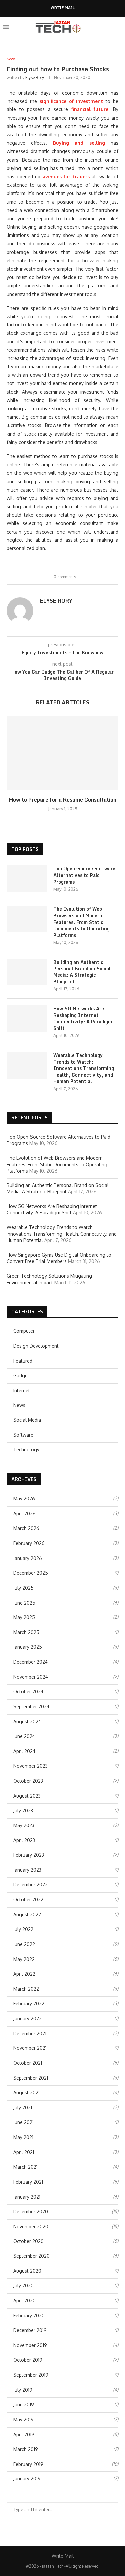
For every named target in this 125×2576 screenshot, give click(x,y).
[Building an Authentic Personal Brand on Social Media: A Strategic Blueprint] (27, 972)
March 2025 (26, 1632)
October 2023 (28, 1781)
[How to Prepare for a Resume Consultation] (62, 753)
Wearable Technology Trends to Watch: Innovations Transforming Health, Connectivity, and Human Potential (84, 1068)
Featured (23, 1361)
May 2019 (23, 2419)
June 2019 (24, 2404)
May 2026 (24, 1499)
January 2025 (28, 1647)
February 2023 (29, 1855)
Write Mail (63, 8)
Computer (24, 1331)
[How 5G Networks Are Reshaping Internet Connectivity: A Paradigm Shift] (27, 1019)
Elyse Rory (35, 77)
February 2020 (29, 2316)
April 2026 (24, 1513)
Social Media (27, 1420)
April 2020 (24, 2301)
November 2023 (30, 1766)
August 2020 (27, 2271)
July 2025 (23, 1588)
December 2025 (31, 1573)
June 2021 (23, 2122)
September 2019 (31, 2375)
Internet (22, 1390)
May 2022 (24, 1959)
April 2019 (24, 2434)
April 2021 (24, 2152)
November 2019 (30, 2345)
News (19, 1405)
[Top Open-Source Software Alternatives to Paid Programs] (27, 879)
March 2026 (26, 1528)
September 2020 (31, 2256)
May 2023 (24, 1825)
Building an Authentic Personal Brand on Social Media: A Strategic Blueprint (82, 972)
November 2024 (31, 1677)
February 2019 (28, 2464)
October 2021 (28, 2063)
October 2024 (28, 1692)
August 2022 (27, 1915)
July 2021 (23, 2108)
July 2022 (23, 1929)
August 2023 (27, 1796)
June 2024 (24, 1736)
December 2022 (30, 1885)
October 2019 (28, 2360)
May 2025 (24, 1617)
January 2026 (28, 1558)
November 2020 (31, 2226)
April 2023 (24, 1840)
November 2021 (30, 2048)
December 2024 (30, 1662)
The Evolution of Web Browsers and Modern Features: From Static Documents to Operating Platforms (81, 922)
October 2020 (28, 2241)
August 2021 (26, 2093)
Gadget (21, 1375)
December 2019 (30, 2330)
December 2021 (30, 2033)
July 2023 (23, 1810)
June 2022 (24, 1944)
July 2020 (23, 2286)
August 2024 (27, 1721)
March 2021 (25, 2167)
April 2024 (24, 1751)
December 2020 (31, 2211)
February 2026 (29, 1543)
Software (23, 1435)
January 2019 (27, 2479)
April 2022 (24, 1974)
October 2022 (28, 1900)
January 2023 (27, 1870)
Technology (26, 1450)
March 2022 (26, 1989)
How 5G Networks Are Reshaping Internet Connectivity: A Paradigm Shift (83, 1018)
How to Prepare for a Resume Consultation (63, 800)
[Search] (118, 27)
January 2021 (27, 2197)
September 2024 (31, 1707)
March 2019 (26, 2449)
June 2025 (24, 1603)
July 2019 (23, 2390)
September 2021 (31, 2078)
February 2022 (29, 2003)
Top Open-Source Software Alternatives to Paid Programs (84, 875)
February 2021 (28, 2182)
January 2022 (27, 2018)
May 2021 (23, 2137)
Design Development (36, 1346)
